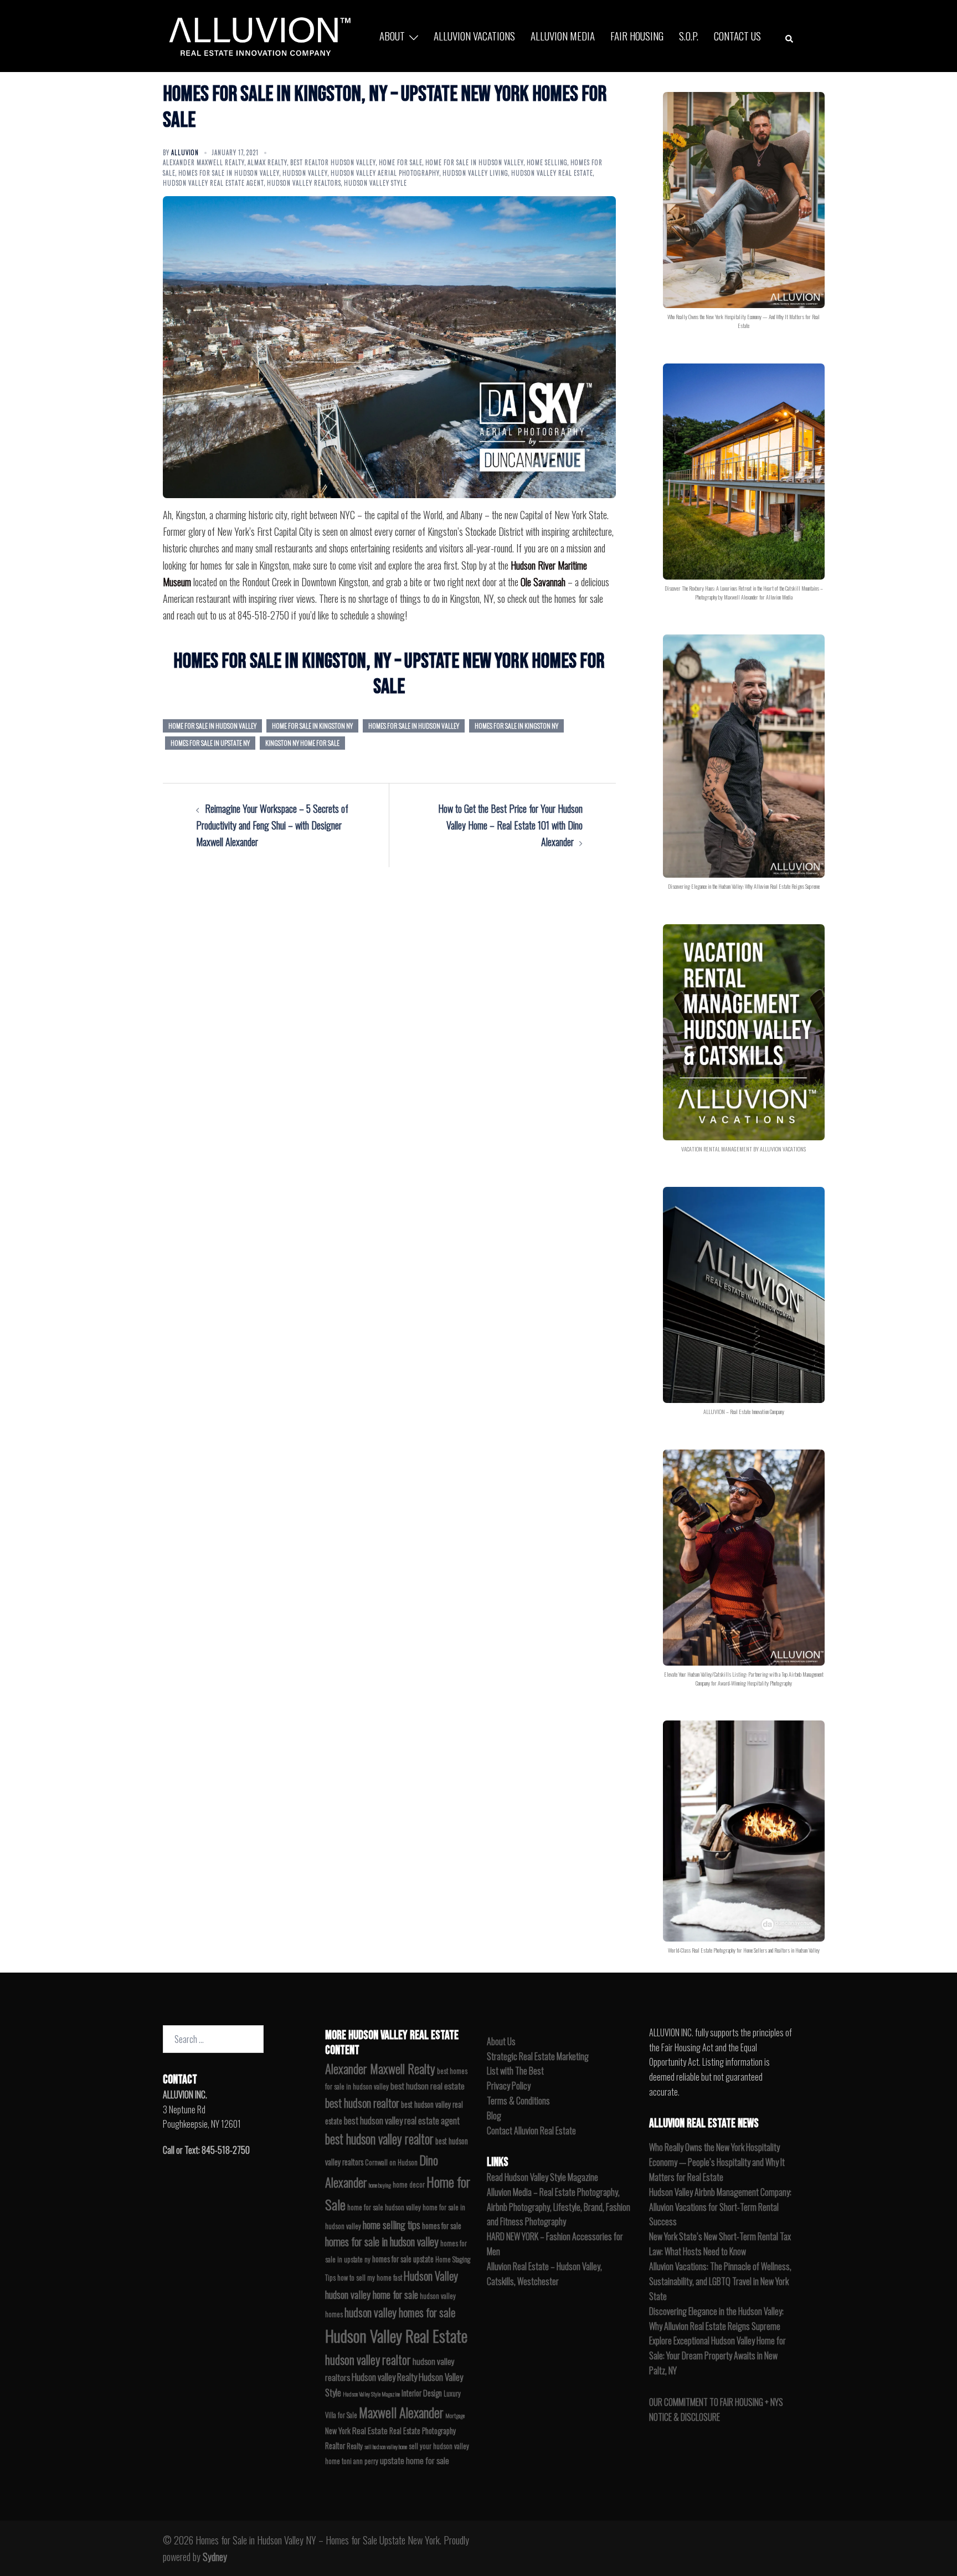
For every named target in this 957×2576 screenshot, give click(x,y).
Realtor (335, 2446)
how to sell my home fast (370, 2278)
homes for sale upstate (403, 2259)
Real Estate (370, 2430)
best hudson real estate (428, 2086)
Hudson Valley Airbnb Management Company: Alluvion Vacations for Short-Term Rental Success (720, 2207)
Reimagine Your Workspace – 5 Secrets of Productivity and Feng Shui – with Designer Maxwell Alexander (272, 825)
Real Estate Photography (423, 2431)
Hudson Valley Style (375, 183)
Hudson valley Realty (384, 2377)
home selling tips (392, 2224)
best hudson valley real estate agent (402, 2120)
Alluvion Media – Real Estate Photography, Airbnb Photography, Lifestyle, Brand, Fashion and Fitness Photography (559, 2207)
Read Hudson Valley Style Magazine (542, 2177)
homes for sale (442, 2226)
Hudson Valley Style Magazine (371, 2394)
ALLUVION (185, 152)
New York (338, 2431)
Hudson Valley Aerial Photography (385, 173)
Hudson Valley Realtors (304, 183)
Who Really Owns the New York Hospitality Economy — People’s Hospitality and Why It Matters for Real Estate (717, 2162)
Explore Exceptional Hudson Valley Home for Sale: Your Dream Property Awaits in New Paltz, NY (717, 2355)
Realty (355, 2446)
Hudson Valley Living (475, 173)
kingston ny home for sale (302, 743)
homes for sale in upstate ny (210, 743)
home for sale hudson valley (384, 2207)
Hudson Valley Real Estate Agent (213, 183)
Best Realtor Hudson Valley (333, 162)
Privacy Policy (509, 2086)
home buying (380, 2185)
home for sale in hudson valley (212, 726)
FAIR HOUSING (637, 35)
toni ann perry (360, 2461)
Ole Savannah (543, 582)
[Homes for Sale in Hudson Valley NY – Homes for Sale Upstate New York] (257, 36)
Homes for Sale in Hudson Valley (229, 173)
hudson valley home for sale (372, 2294)
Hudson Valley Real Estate (552, 173)
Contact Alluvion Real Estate (531, 2131)
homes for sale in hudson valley (414, 726)
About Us (501, 2041)
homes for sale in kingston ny (516, 726)
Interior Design (422, 2393)
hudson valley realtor (368, 2359)
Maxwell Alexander (401, 2412)
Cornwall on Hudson (391, 2162)
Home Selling (547, 162)
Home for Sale (401, 162)
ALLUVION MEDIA (563, 35)
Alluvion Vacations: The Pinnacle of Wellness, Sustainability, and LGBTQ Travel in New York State (720, 2281)
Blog (494, 2116)
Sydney (215, 2557)
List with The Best (515, 2071)
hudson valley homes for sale (400, 2312)
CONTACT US (737, 35)
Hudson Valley (305, 173)
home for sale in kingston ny (312, 726)
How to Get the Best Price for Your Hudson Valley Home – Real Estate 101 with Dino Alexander (510, 825)
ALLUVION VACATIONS (474, 35)
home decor (409, 2185)
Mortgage (455, 2415)
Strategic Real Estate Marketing (538, 2056)
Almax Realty (267, 162)
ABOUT (392, 35)
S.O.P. (689, 35)
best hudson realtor (362, 2103)
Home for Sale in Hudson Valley (475, 162)
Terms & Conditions (518, 2101)
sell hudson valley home (386, 2446)
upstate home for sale (415, 2460)
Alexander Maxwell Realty (204, 162)
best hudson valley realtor (379, 2139)
